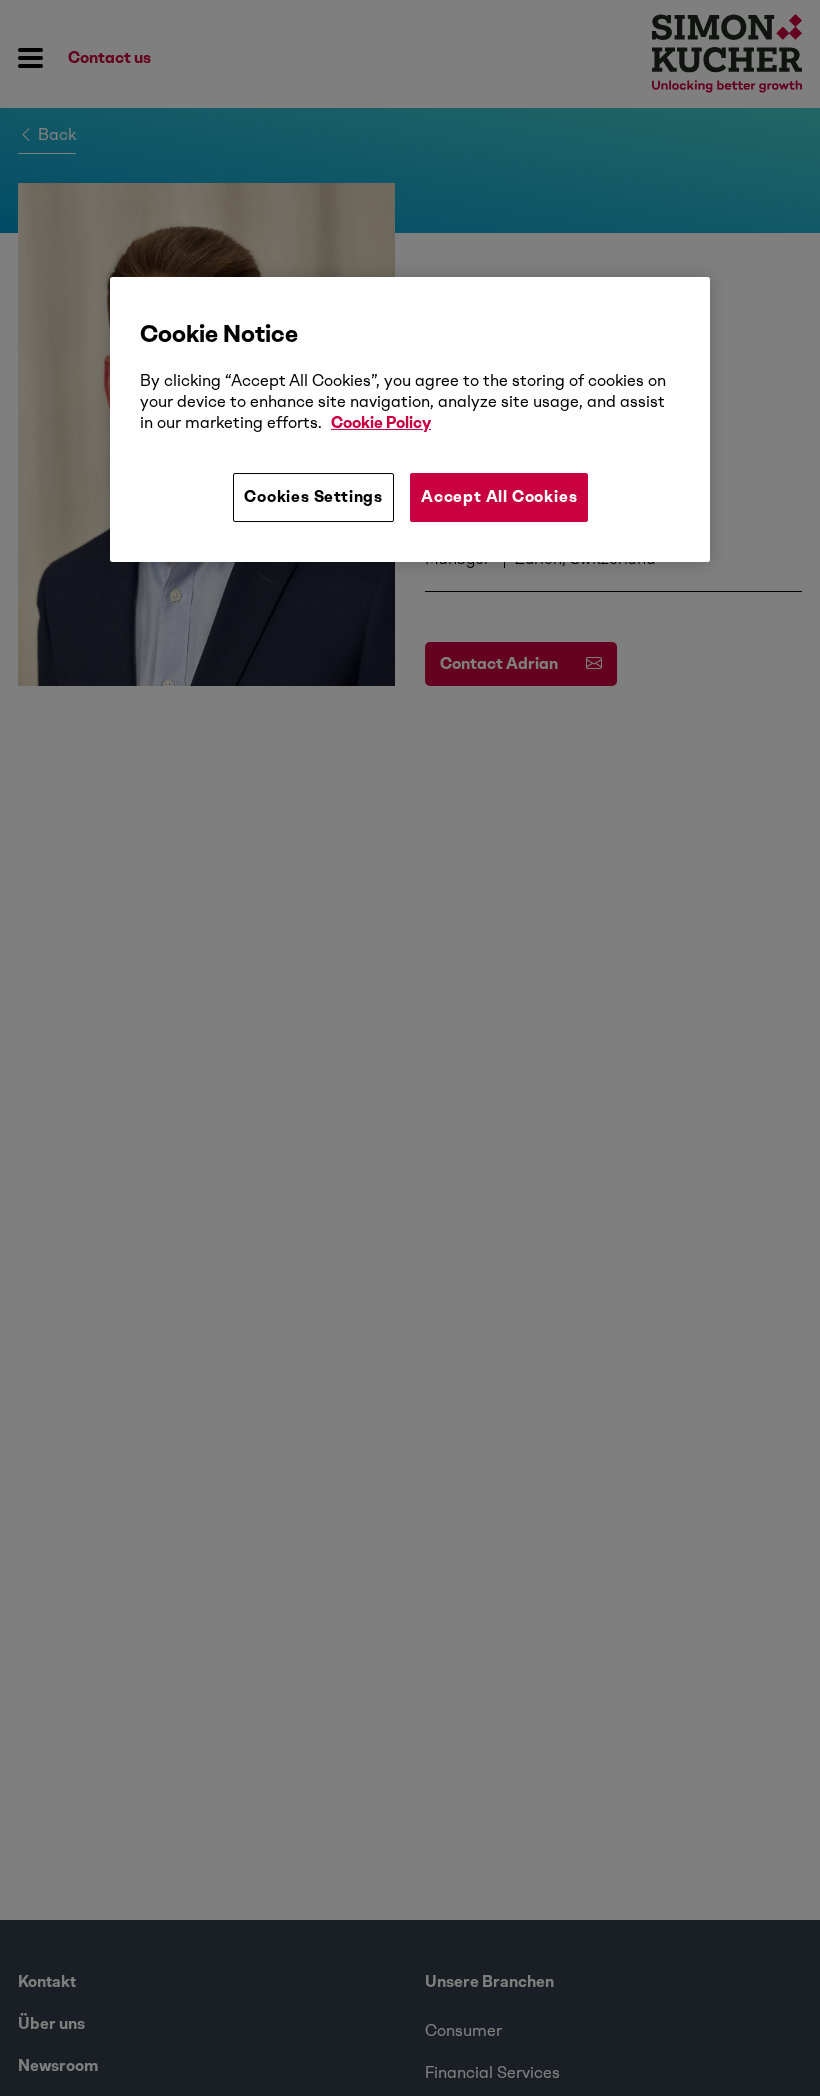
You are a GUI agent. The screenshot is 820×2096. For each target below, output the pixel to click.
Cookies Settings (313, 496)
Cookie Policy (381, 422)
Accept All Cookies (499, 496)
